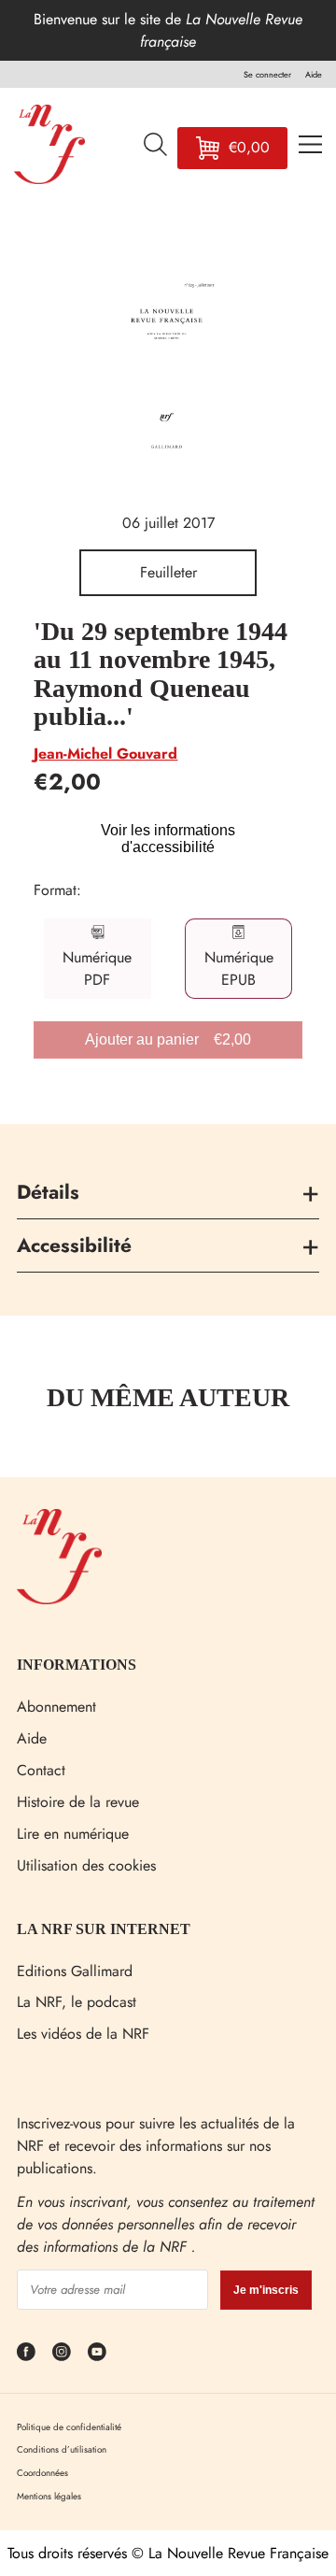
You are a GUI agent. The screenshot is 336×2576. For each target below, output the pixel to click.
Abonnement (56, 1707)
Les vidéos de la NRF (83, 2034)
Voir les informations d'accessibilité (168, 839)
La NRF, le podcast (77, 2002)
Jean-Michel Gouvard (105, 754)
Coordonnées (42, 2473)
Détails (48, 1192)
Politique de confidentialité (69, 2427)
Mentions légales (49, 2496)
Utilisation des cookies (86, 1865)
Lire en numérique (73, 1834)
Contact (41, 1770)
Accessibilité (74, 1245)
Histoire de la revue (78, 1802)
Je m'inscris (266, 2290)
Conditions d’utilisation (62, 2449)
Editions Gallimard (75, 1971)
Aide (32, 1738)
